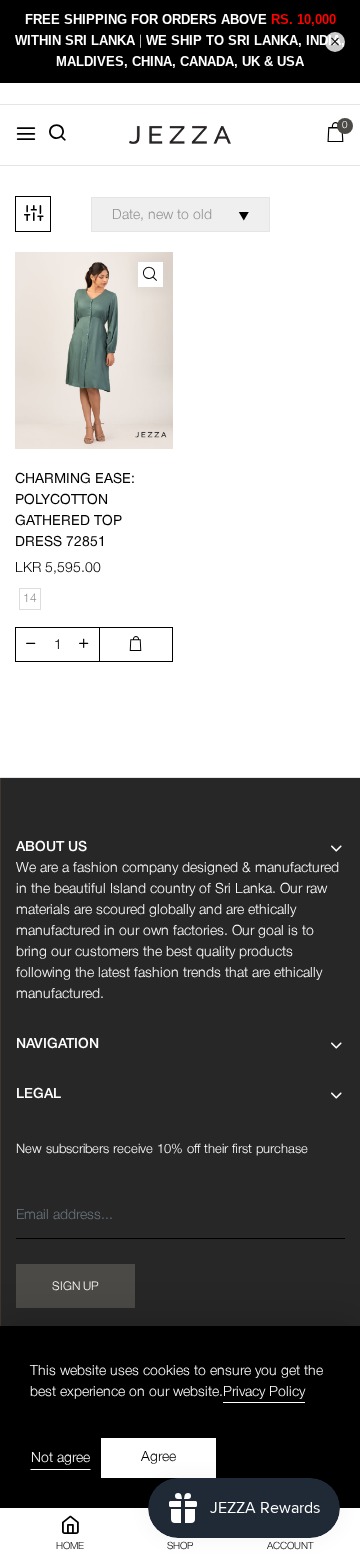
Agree (158, 1457)
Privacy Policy (264, 1392)
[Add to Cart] (136, 644)
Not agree (60, 1458)
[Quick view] (150, 274)
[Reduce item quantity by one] (31, 645)
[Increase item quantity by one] (84, 645)
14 (30, 598)
